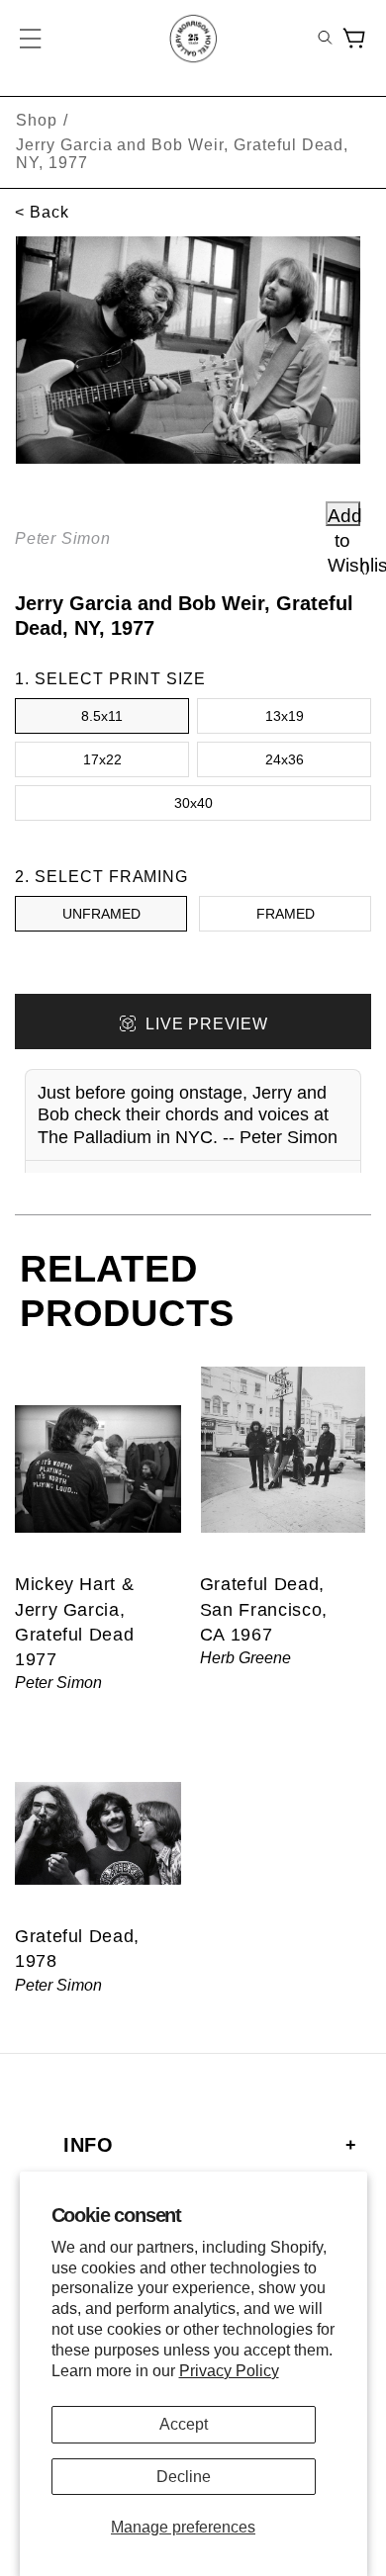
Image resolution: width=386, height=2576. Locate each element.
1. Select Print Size (110, 679)
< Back (42, 212)
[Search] (325, 39)
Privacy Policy (229, 2371)
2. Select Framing (101, 877)
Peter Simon (63, 538)
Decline (184, 2477)
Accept (184, 2424)
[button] (32, 39)
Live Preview (206, 1024)
